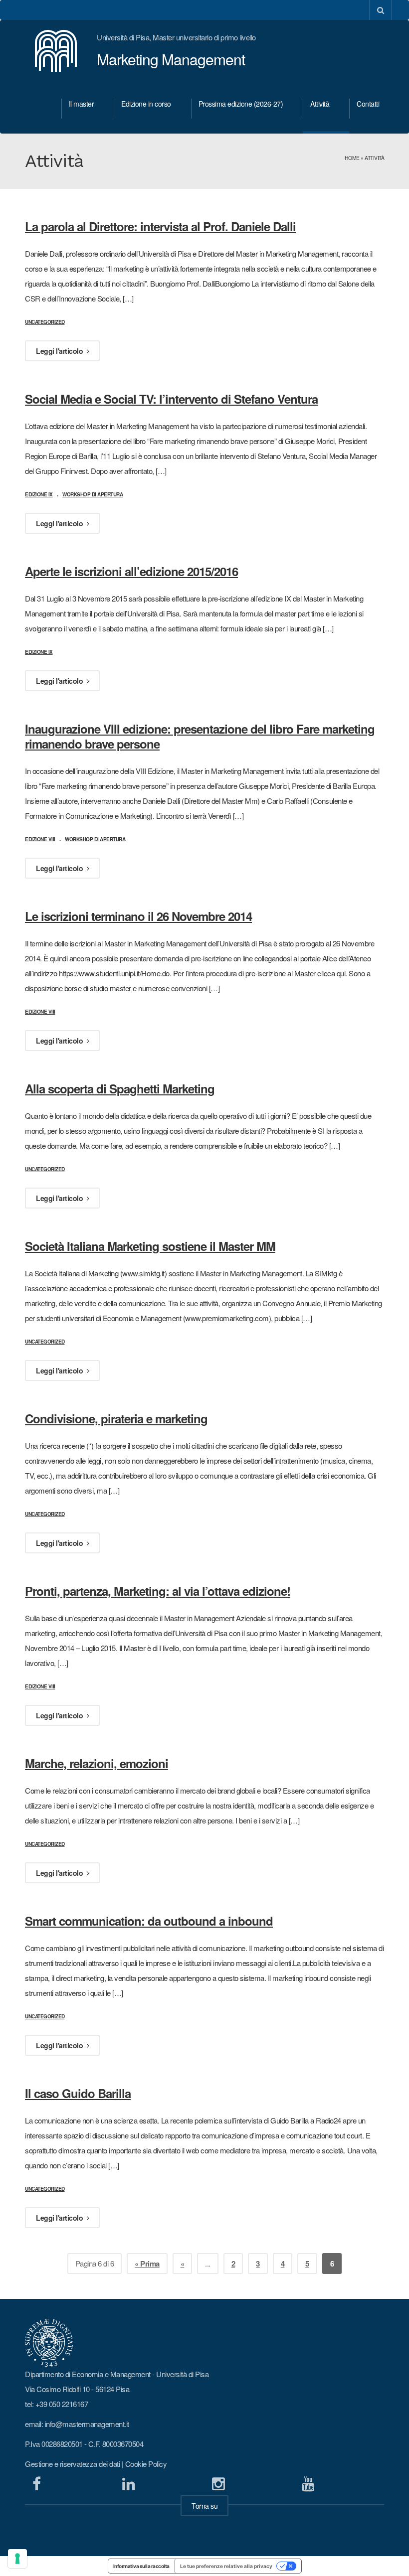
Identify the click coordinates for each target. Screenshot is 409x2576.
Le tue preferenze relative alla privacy (226, 2566)
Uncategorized (45, 322)
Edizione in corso (146, 104)
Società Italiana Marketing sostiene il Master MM (150, 1246)
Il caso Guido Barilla (78, 2093)
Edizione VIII (40, 839)
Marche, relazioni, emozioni (97, 1763)
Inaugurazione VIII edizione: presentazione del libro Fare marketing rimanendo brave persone (200, 736)
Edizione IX (39, 494)
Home (352, 158)
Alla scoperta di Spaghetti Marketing (120, 1088)
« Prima (147, 2264)
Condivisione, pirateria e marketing (116, 1418)
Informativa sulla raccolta (141, 2566)
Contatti (368, 104)
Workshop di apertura (93, 494)
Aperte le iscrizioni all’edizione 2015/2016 (131, 571)
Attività (320, 104)
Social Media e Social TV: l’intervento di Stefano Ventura (171, 399)
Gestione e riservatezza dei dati (72, 2464)
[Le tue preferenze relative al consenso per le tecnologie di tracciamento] (17, 2559)
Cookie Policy (146, 2464)
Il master (82, 104)
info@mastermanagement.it (87, 2424)
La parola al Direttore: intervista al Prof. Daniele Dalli (160, 226)
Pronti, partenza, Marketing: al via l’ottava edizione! (158, 1591)
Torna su (204, 2506)
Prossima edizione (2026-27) (241, 104)
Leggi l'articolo (60, 351)
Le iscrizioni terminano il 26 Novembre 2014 (138, 916)
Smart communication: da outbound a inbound (149, 1921)
